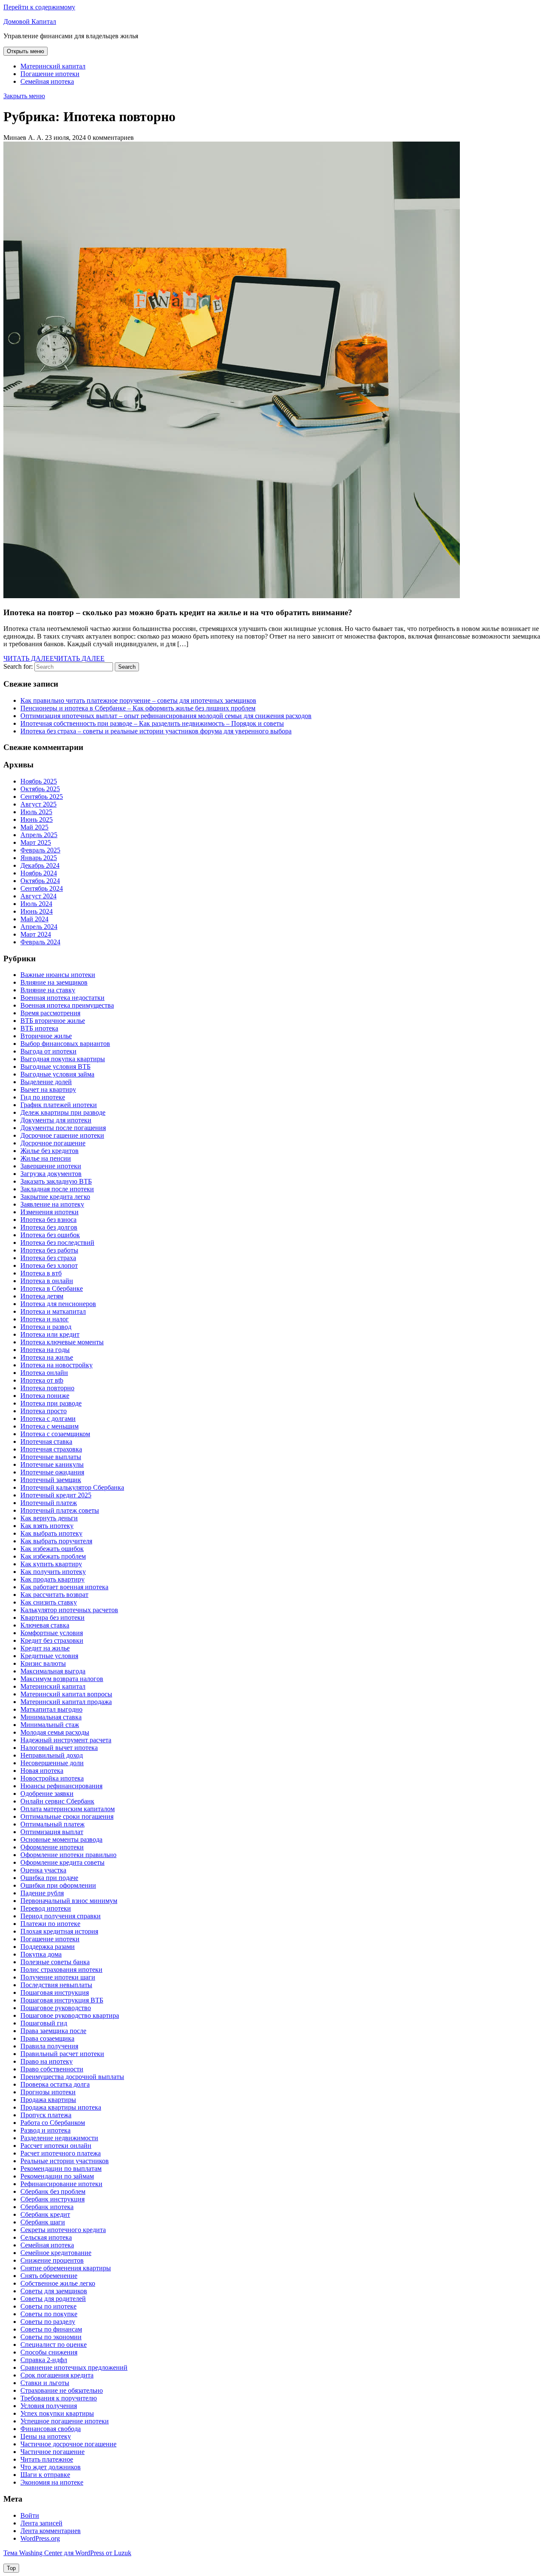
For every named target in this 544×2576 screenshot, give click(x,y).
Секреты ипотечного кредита (63, 2230)
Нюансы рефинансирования (61, 1786)
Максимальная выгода (53, 1671)
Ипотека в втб (41, 1273)
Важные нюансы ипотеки (58, 975)
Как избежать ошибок (52, 1549)
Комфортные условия (52, 1633)
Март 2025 (36, 842)
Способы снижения (49, 2352)
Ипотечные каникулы (52, 1464)
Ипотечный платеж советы (60, 1510)
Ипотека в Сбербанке (52, 1288)
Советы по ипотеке (48, 2306)
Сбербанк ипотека (47, 2207)
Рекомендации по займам (57, 2176)
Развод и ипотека (45, 2130)
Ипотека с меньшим (50, 1426)
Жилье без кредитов (50, 1151)
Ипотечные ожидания (52, 1472)
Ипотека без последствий (57, 1243)
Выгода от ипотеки (48, 1051)
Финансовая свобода (51, 2429)
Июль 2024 (36, 904)
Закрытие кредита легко (55, 1197)
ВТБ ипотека (39, 1028)
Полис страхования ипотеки (61, 1970)
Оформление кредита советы (62, 1862)
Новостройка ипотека (52, 1778)
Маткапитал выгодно (51, 1709)
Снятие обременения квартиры (66, 2268)
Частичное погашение (52, 2452)
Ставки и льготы (45, 2383)
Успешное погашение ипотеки (65, 2421)
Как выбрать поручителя (56, 1541)
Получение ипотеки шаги (58, 1977)
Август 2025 (38, 804)
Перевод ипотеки (46, 1908)
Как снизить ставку (49, 1602)
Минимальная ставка (51, 1717)
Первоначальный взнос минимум (69, 1901)
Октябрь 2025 (40, 789)
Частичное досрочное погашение (68, 2444)
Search (127, 667)
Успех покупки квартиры (57, 2413)
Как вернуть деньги (49, 1518)
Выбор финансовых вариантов (65, 1044)
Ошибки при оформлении (58, 1885)
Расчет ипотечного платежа (61, 2153)
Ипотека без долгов (49, 1227)
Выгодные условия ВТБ (55, 1066)
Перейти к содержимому (39, 7)
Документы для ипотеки (56, 1120)
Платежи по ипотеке (50, 1924)
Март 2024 (36, 934)
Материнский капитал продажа (66, 1702)
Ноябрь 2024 (39, 873)
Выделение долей (46, 1082)
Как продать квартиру (52, 1579)
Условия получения (49, 2406)
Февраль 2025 (40, 850)
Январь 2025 (39, 858)
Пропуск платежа (46, 2115)
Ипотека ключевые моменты (62, 1342)
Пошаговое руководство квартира (70, 2015)
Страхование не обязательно (62, 2390)
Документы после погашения (63, 1128)
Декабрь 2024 (40, 865)
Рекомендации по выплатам (61, 2168)
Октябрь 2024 (40, 881)
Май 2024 (34, 919)
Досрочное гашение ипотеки (62, 1135)
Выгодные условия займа (57, 1074)
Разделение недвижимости (59, 2138)
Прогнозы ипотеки (48, 2092)
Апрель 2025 (39, 835)
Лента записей (41, 2523)
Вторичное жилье (46, 1036)
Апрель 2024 (39, 927)
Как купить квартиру (51, 1564)
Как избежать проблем (53, 1556)
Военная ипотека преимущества (67, 1005)
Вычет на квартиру (48, 1089)
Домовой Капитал (30, 21)
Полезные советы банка (55, 1962)
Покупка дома (41, 1954)
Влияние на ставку (48, 990)
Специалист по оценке (54, 2345)
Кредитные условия (49, 1656)
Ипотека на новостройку (57, 1365)
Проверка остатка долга (55, 2084)
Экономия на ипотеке (52, 2482)
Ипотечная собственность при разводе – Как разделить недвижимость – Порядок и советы (152, 723)
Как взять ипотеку (47, 1526)
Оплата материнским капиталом (68, 1809)
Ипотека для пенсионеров (58, 1304)
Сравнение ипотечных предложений (74, 2367)
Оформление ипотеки (52, 1847)
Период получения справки (61, 1916)
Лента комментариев (51, 2531)
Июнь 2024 (37, 911)
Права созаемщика (47, 2038)
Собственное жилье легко (58, 2283)
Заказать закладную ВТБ (56, 1181)
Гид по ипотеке (43, 1097)
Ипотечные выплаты (51, 1457)
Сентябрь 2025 (42, 797)
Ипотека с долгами (48, 1419)
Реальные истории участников (65, 2161)
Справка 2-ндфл (44, 2360)
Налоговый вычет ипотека (59, 1748)
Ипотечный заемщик (51, 1480)
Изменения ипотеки (50, 1212)
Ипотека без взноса (48, 1220)
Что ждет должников (51, 2467)
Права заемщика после (53, 2031)
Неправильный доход (52, 1755)
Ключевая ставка (45, 1625)
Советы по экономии (51, 2337)
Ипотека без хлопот (49, 1265)
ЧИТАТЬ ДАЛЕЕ (54, 658)
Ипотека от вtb (42, 1380)
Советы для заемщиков (54, 2291)
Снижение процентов (52, 2260)
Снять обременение (49, 2276)
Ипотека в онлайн (47, 1281)
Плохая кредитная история (59, 1931)
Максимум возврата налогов (62, 1679)
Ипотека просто (44, 1411)
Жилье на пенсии (46, 1158)
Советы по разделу (48, 2322)
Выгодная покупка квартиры (63, 1059)
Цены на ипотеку (46, 2436)
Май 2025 (34, 827)
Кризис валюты (43, 1663)
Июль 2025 (36, 812)
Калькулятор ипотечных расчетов (69, 1610)
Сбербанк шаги (43, 2222)
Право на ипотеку (47, 2061)
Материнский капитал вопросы (66, 1694)
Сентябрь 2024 (42, 888)
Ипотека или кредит (50, 1334)
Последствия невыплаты (56, 1985)
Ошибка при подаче (49, 1878)
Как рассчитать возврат (54, 1595)
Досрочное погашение (53, 1143)
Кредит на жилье (45, 1648)
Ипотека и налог (45, 1319)
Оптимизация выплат (52, 1832)
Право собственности (52, 2069)
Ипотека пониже (45, 1396)
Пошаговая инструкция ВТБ (62, 2000)
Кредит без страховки (52, 1640)
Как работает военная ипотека (64, 1587)
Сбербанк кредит (45, 2214)
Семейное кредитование (56, 2253)
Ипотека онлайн (44, 1373)
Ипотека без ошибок (50, 1235)
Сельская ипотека (46, 2237)
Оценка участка (43, 1870)
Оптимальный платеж (52, 1824)
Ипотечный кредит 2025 (56, 1495)
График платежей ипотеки (59, 1105)
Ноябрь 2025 (39, 781)
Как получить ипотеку (53, 1572)
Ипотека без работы (49, 1250)
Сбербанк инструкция (52, 2199)
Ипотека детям (42, 1296)
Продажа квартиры (48, 2100)
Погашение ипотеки (50, 74)
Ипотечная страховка (51, 1449)
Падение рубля (42, 1893)
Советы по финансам (51, 2329)
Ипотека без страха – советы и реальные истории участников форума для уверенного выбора (156, 731)
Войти (30, 2515)
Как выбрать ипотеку (51, 1533)
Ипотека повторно (47, 1388)
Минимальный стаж (50, 1725)
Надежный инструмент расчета (66, 1740)
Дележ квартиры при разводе (63, 1112)
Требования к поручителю (59, 2398)
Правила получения (49, 2046)
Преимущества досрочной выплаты (72, 2077)
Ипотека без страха (48, 1258)
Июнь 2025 (37, 819)
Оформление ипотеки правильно (68, 1855)
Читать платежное (47, 2459)
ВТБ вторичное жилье (53, 1021)
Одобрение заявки (47, 1794)
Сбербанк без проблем (53, 2191)
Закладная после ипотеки (57, 1189)
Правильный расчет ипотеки (62, 2054)
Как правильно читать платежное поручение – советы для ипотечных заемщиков (138, 700)
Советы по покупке (49, 2314)
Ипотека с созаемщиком (55, 1434)
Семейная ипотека (47, 81)
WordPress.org (40, 2538)
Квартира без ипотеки (52, 1617)
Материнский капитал (53, 66)
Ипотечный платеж (49, 1503)
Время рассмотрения (50, 1013)
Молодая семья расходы (55, 1732)
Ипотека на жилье (47, 1357)
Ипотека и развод (46, 1327)
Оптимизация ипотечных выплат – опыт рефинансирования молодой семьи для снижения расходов (166, 716)
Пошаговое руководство (56, 2008)
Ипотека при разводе (51, 1403)
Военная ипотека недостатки (62, 998)
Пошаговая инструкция (55, 1992)
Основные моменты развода (61, 1839)
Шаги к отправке (45, 2475)
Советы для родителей (53, 2299)
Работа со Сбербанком (53, 2123)
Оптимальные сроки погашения (67, 1816)
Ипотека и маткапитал (53, 1311)
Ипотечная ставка (46, 1441)
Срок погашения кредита (57, 2375)
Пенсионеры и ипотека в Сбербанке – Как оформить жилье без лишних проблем (138, 708)
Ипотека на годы (45, 1350)
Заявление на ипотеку (52, 1204)
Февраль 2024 (40, 942)
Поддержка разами (48, 1947)
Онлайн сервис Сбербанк (57, 1801)
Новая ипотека (42, 1771)
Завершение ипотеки (51, 1166)
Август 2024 (38, 896)
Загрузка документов (51, 1174)
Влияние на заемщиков (54, 982)
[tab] (25, 51)
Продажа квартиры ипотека (61, 2107)
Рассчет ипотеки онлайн (56, 2146)
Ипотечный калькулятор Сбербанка (72, 1487)
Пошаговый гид (44, 2023)
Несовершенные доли (52, 1763)
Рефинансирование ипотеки (61, 2184)
